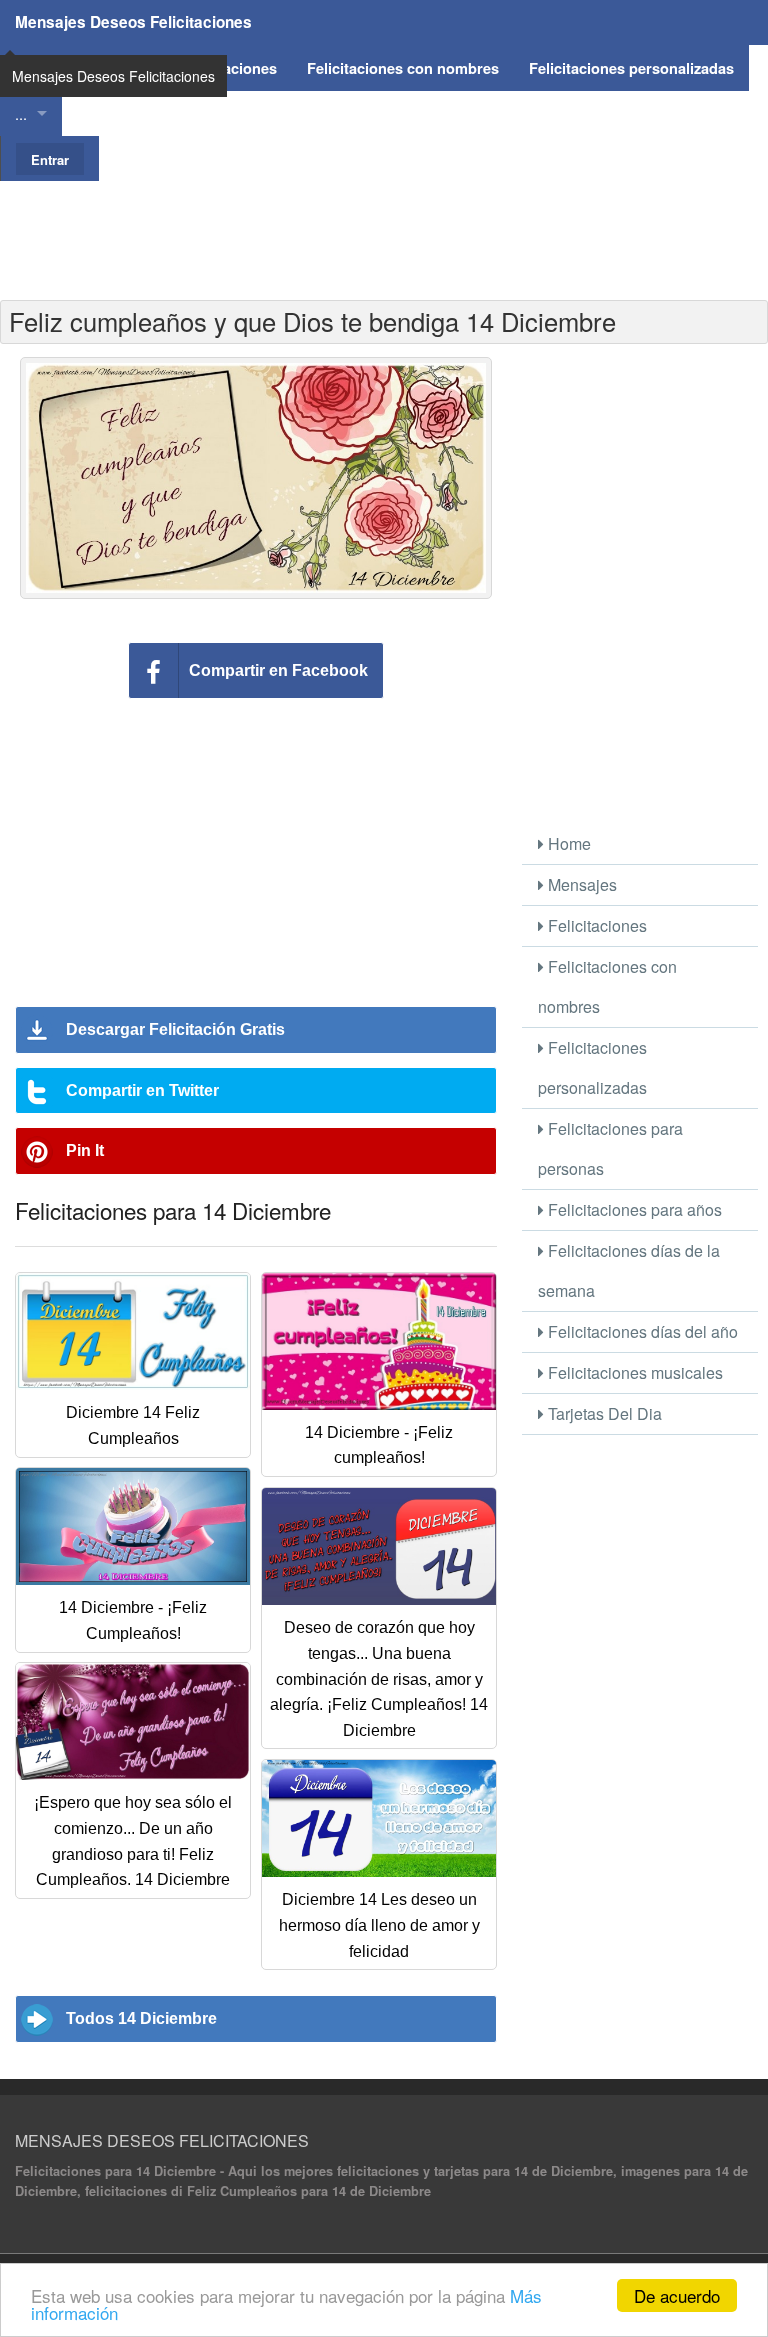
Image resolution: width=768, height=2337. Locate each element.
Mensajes (580, 884)
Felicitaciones (595, 925)
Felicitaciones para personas (610, 1148)
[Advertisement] (384, 226)
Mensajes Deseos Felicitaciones (133, 22)
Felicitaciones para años (633, 1209)
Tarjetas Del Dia (603, 1413)
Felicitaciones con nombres (607, 986)
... (21, 113)
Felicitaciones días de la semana (629, 1270)
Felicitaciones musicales (633, 1372)
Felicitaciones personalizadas (592, 1067)
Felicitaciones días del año (641, 1331)
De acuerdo (677, 2295)
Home (567, 843)
